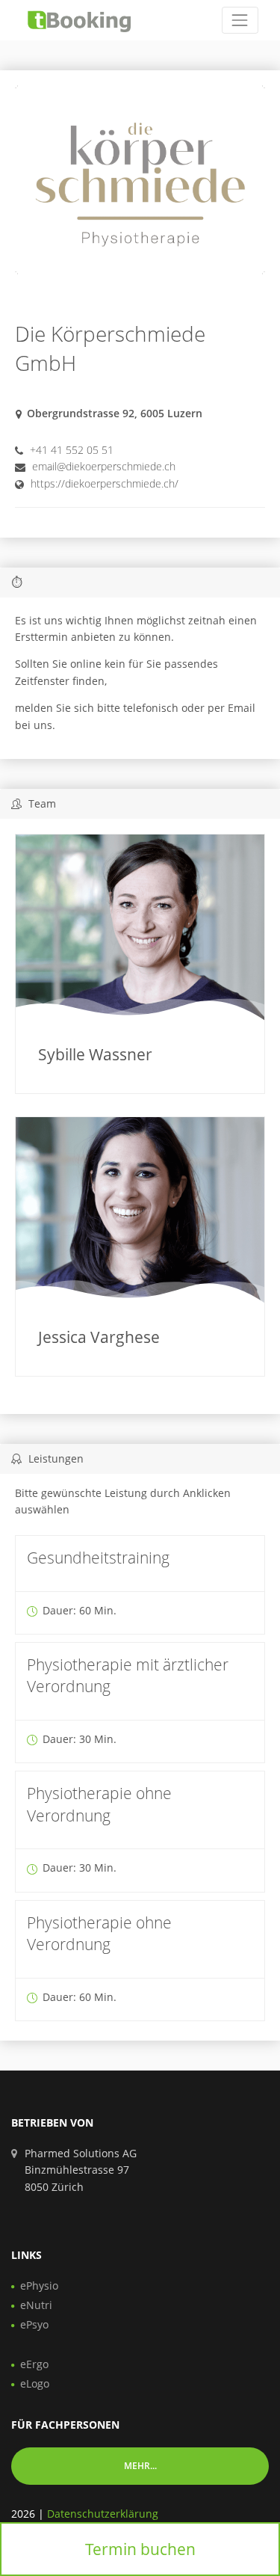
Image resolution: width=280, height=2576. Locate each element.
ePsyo (34, 2324)
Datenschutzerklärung (103, 2514)
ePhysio (39, 2285)
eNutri (36, 2305)
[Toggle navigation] (240, 20)
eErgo (34, 2364)
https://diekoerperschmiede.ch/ (105, 483)
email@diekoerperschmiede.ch (104, 466)
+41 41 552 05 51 (72, 450)
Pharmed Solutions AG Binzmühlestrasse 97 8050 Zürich (81, 2170)
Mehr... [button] (140, 2466)
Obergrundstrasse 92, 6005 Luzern (115, 413)
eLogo (35, 2383)
